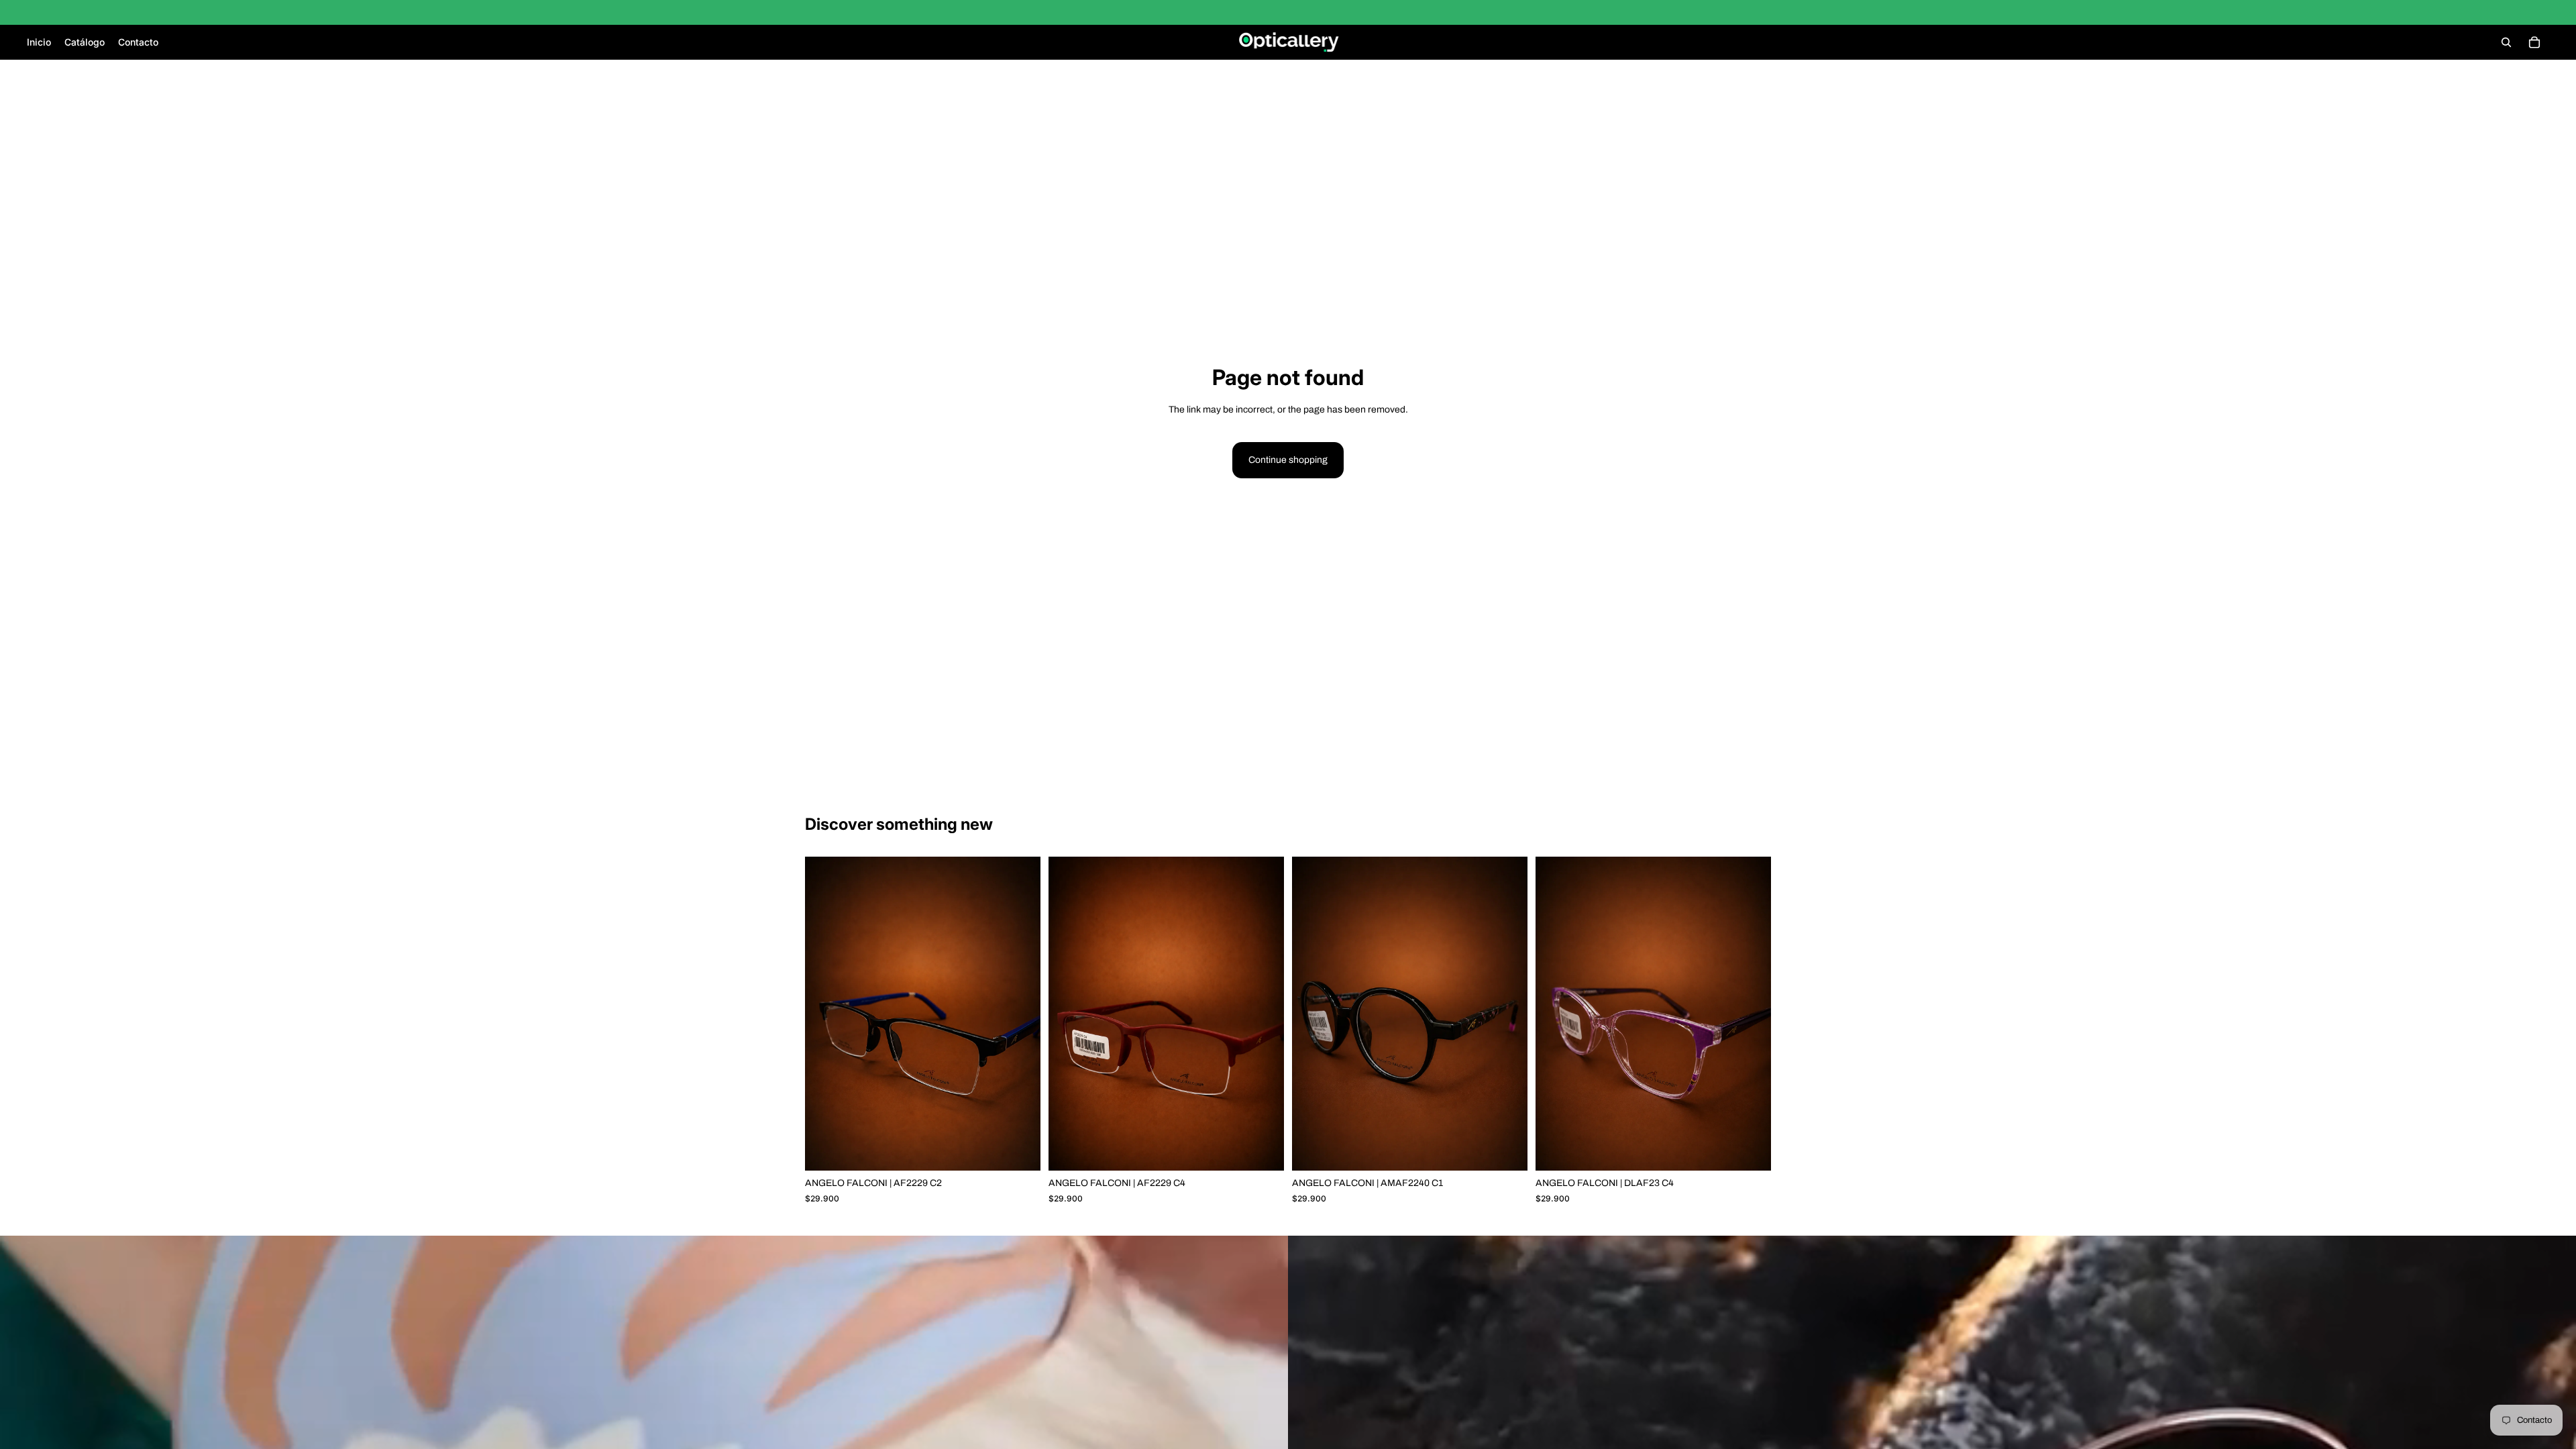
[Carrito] (2534, 42)
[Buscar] (2506, 42)
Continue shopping (1288, 460)
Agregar (1031, 1149)
